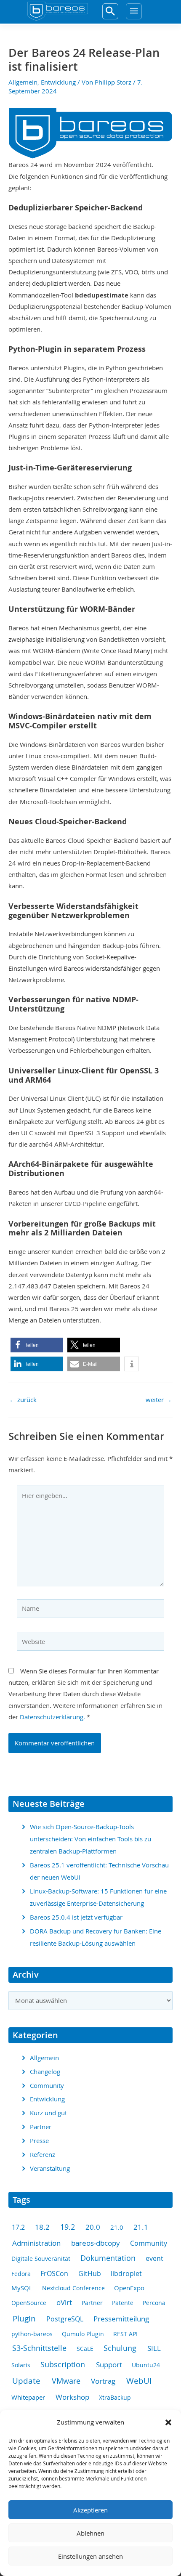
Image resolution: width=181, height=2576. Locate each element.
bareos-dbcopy (96, 2243)
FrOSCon (54, 2274)
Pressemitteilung (121, 2319)
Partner (41, 2127)
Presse (39, 2141)
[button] (168, 2422)
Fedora (21, 2274)
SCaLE (85, 2349)
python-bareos (32, 2334)
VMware (66, 2381)
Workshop (72, 2397)
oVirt (64, 2302)
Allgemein (23, 82)
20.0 (93, 2227)
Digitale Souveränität (41, 2259)
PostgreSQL (65, 2319)
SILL (154, 2348)
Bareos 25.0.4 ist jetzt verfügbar (76, 1917)
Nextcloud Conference (73, 2288)
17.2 (18, 2227)
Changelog (45, 2072)
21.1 (141, 2227)
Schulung (120, 2348)
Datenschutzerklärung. (52, 1717)
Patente (123, 2303)
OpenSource (29, 2303)
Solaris (21, 2365)
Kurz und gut (48, 2113)
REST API (125, 2334)
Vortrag (103, 2381)
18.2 (42, 2227)
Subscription (63, 2364)
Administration (36, 2243)
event (154, 2259)
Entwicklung (58, 82)
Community (47, 2086)
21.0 (117, 2227)
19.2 (68, 2227)
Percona (154, 2303)
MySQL (22, 2288)
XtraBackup (115, 2397)
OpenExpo (129, 2288)
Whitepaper (28, 2397)
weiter (159, 1400)
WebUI (139, 2381)
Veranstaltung (50, 2168)
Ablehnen (90, 2533)
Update (26, 2381)
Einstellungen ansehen (90, 2556)
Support (109, 2365)
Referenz (43, 2155)
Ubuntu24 (146, 2365)
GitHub (90, 2273)
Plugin (24, 2318)
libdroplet (126, 2274)
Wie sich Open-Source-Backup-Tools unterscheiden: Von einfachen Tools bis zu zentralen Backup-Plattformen (90, 1839)
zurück (23, 1400)
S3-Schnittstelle (39, 2348)
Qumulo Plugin (83, 2334)
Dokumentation (108, 2258)
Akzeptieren (90, 2510)
